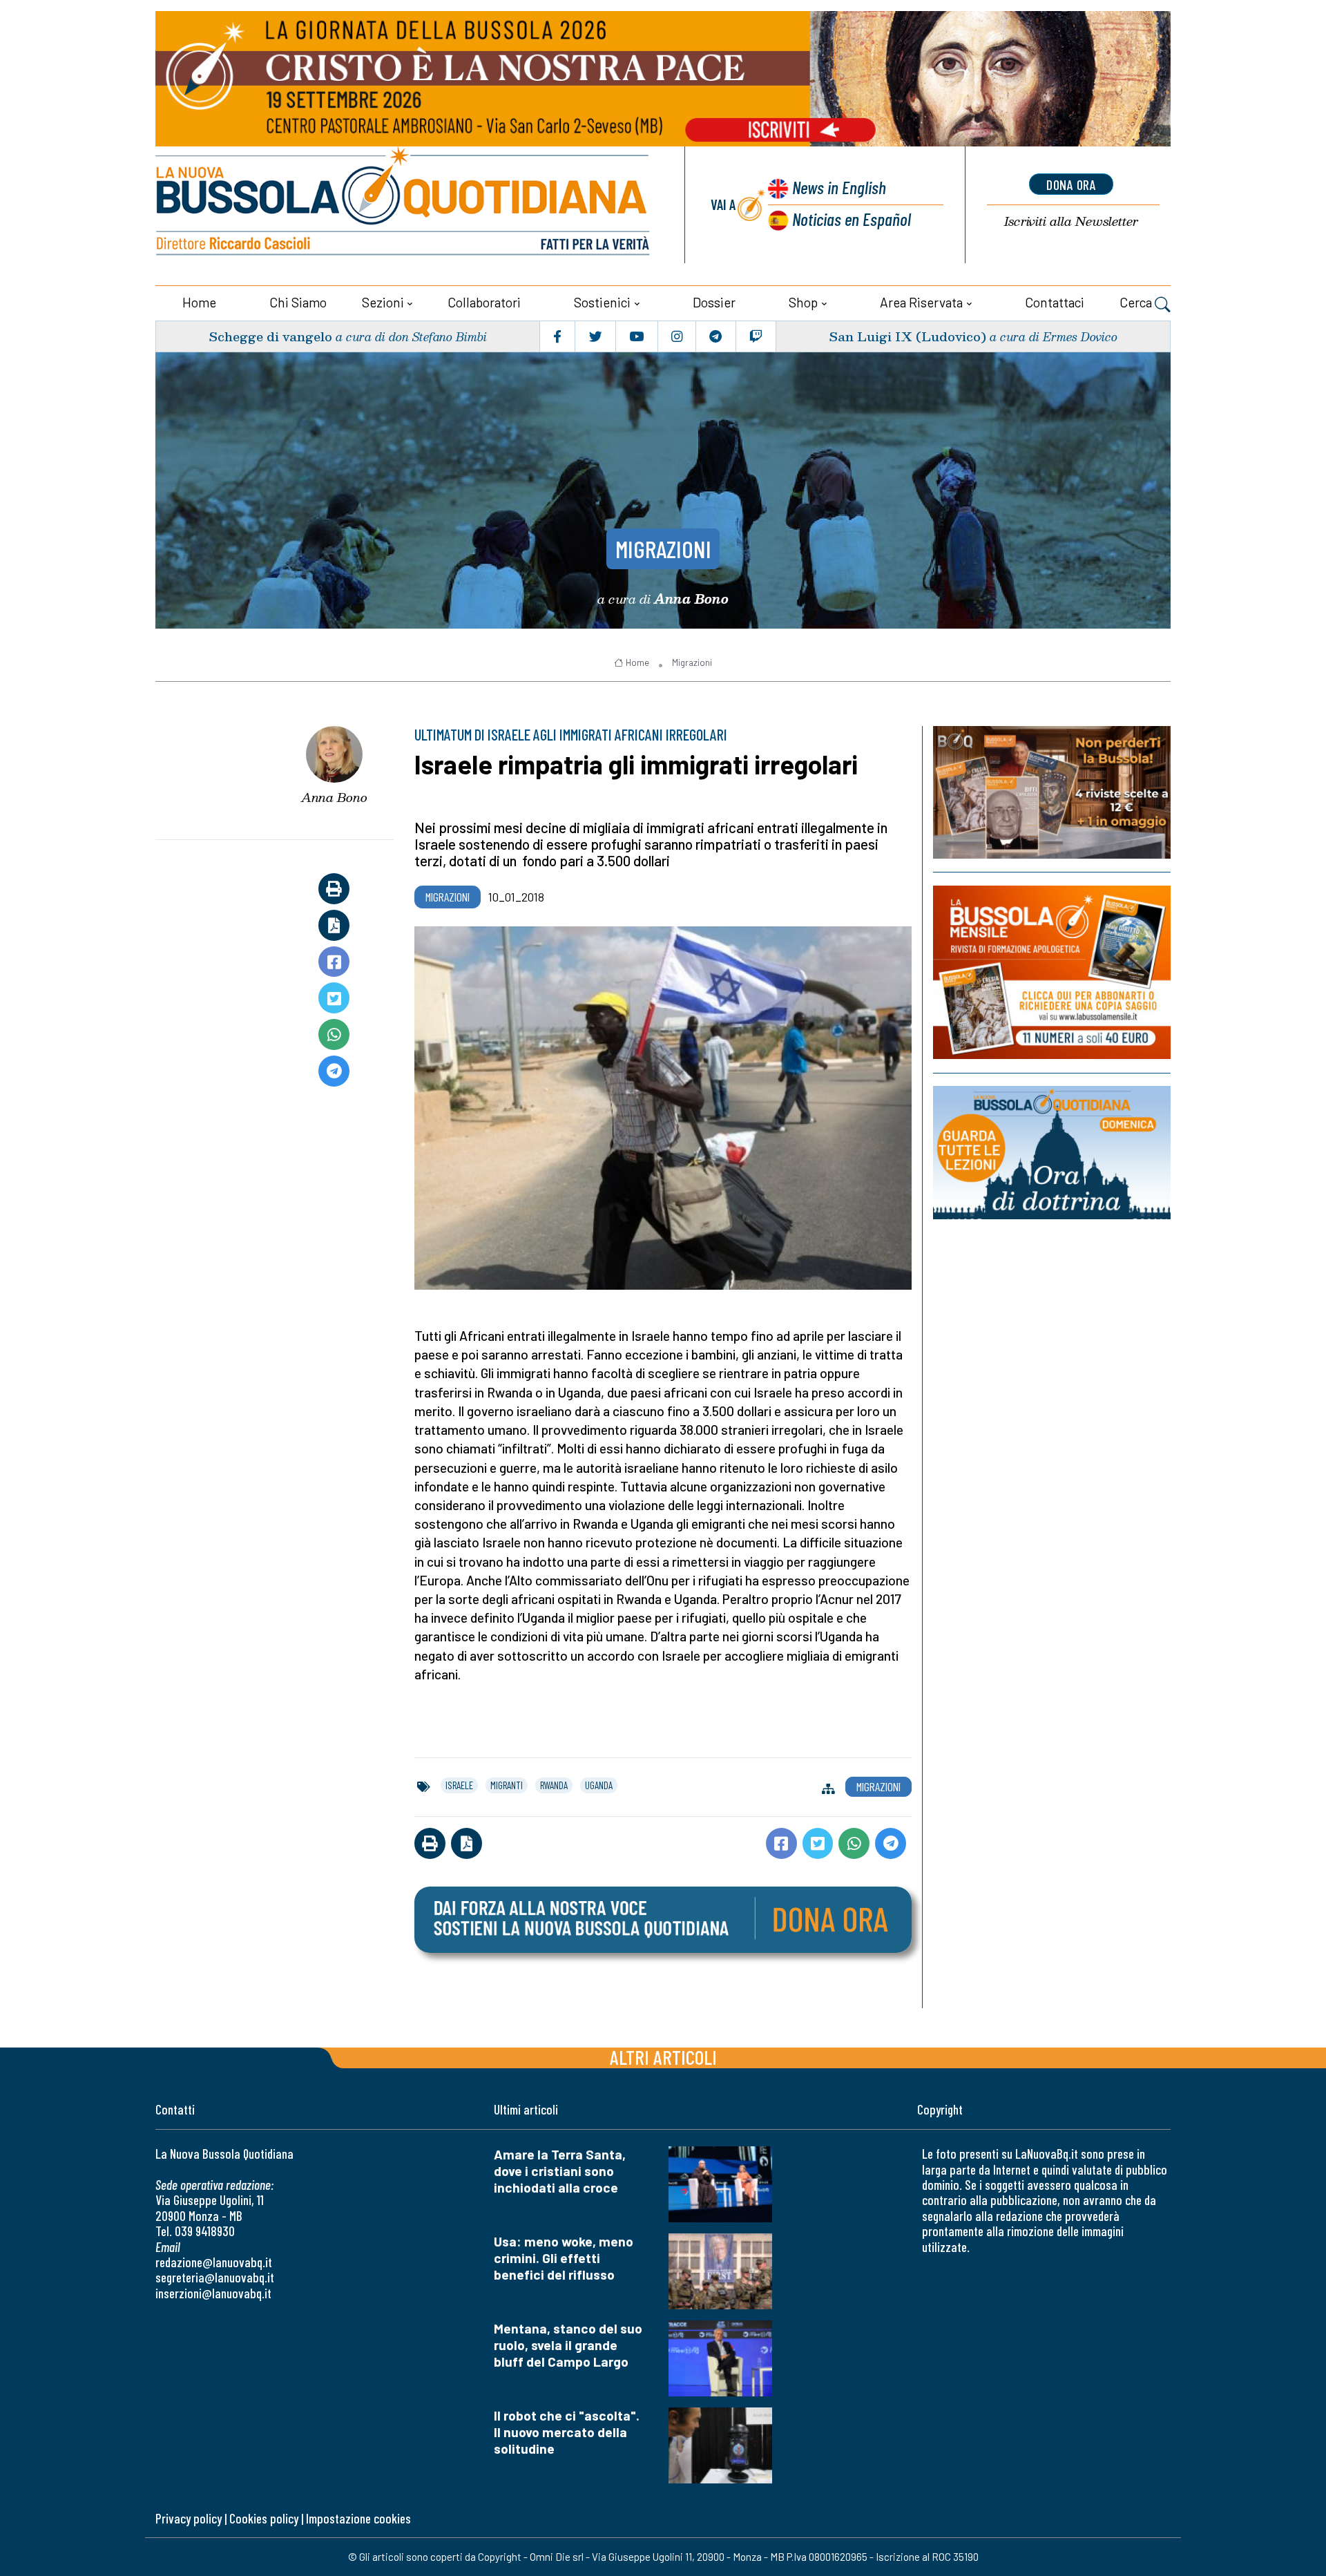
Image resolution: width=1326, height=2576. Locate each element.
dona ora (1071, 184)
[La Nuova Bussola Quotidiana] (404, 205)
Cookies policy (264, 2518)
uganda (599, 1785)
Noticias (852, 219)
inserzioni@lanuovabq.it (213, 2293)
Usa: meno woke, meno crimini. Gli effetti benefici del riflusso (564, 2258)
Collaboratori (484, 302)
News (839, 187)
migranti (507, 1785)
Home (199, 302)
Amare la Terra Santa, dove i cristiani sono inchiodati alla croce (560, 2171)
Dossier (714, 302)
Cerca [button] (1137, 302)
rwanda (554, 1785)
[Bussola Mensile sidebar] (1052, 972)
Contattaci (1055, 302)
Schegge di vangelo (270, 336)
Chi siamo (298, 302)
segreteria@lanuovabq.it (215, 2277)
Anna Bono (334, 797)
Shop (803, 302)
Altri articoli (663, 2057)
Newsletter (1071, 221)
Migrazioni (663, 548)
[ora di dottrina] (1052, 1153)
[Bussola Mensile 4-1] (1052, 792)
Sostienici (602, 302)
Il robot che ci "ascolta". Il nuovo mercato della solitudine (567, 2432)
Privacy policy (189, 2518)
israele (459, 1785)
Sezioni (383, 302)
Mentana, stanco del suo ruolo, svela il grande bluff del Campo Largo (568, 2345)
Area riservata (921, 302)
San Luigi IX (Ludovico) (907, 336)
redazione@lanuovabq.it (214, 2262)
